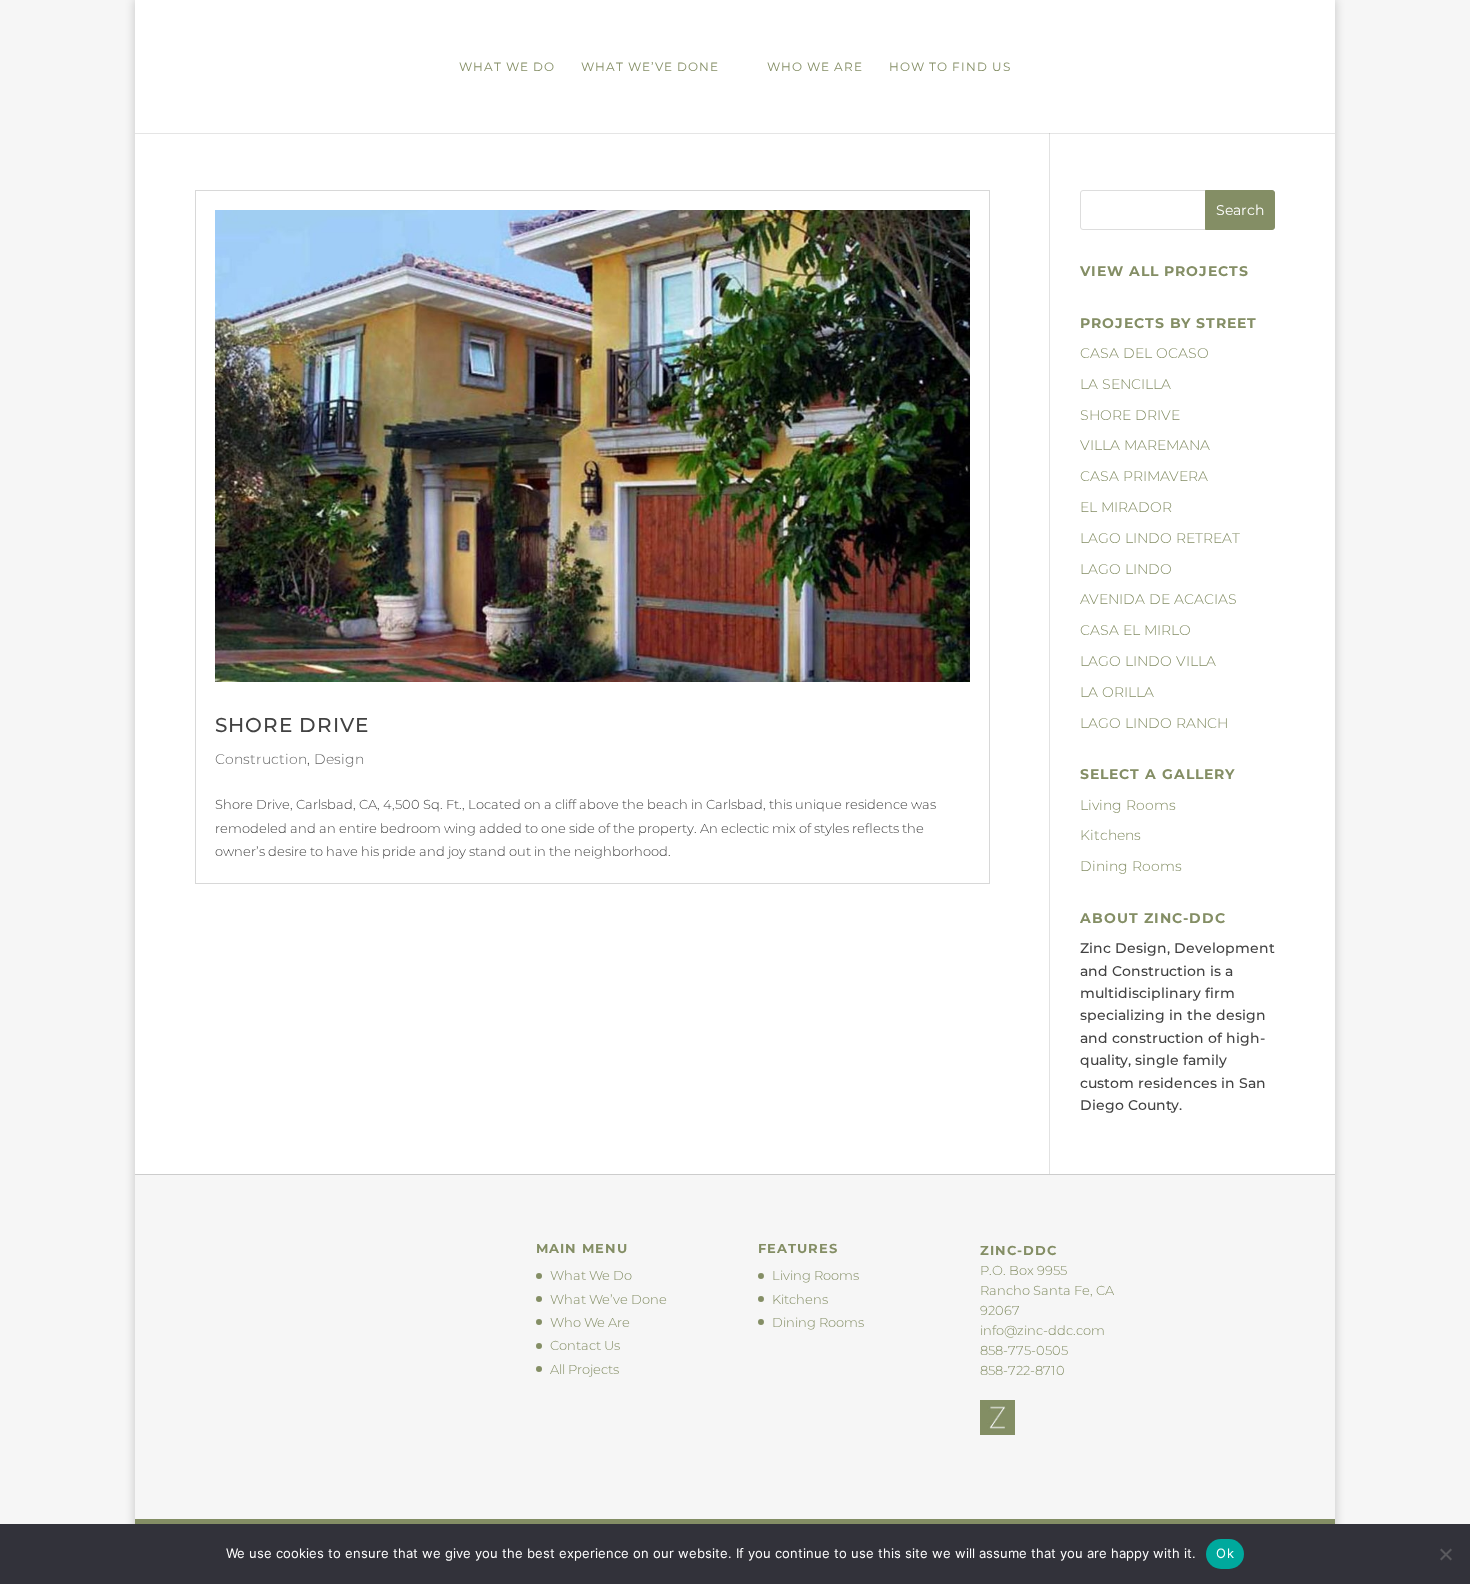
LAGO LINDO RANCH (1154, 723)
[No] (1445, 1554)
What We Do (507, 67)
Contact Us (585, 1345)
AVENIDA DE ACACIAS (1158, 599)
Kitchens (1110, 835)
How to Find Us (950, 67)
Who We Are (815, 67)
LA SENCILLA (1125, 384)
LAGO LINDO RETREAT (1160, 538)
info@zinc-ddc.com (1042, 1330)
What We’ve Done (650, 67)
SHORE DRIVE (292, 725)
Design (339, 759)
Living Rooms (1128, 805)
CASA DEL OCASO (1144, 353)
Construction (261, 759)
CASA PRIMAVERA (1144, 476)
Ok (1225, 1553)
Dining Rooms (1131, 866)
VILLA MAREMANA (1145, 445)
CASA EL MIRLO (1135, 630)
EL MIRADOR (1126, 507)
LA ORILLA (1117, 692)
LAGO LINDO (1126, 569)
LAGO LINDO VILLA (1148, 661)
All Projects (584, 1369)
